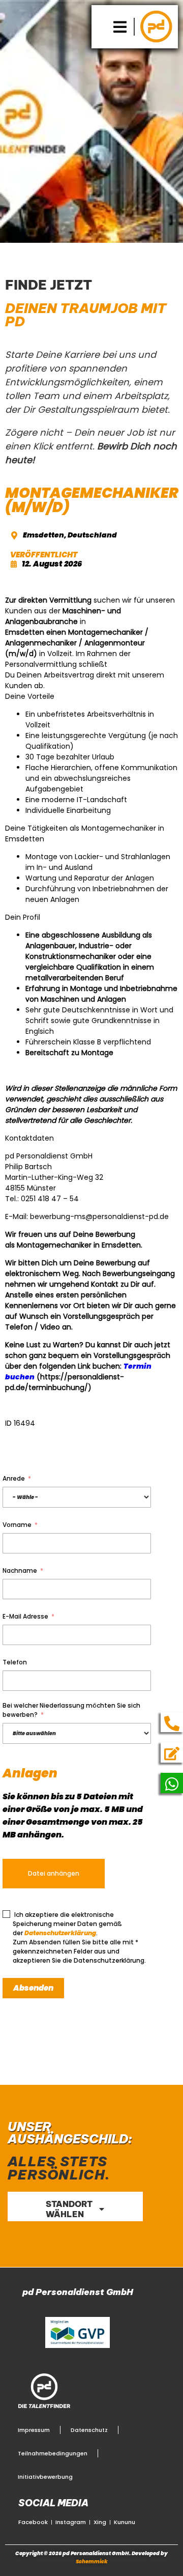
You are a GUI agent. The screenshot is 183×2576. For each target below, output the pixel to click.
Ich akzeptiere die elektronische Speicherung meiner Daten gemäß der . (67, 1924)
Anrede (14, 1478)
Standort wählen (69, 2209)
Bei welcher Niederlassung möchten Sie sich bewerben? (71, 1710)
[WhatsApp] (172, 1784)
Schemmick (92, 2561)
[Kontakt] (172, 1723)
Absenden (33, 1988)
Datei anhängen (54, 1873)
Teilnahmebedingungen (53, 2453)
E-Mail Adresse (25, 1616)
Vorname (17, 1525)
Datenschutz (89, 2430)
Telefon (15, 1662)
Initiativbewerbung (45, 2477)
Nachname (20, 1570)
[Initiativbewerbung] (172, 1753)
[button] (120, 27)
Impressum (34, 2430)
